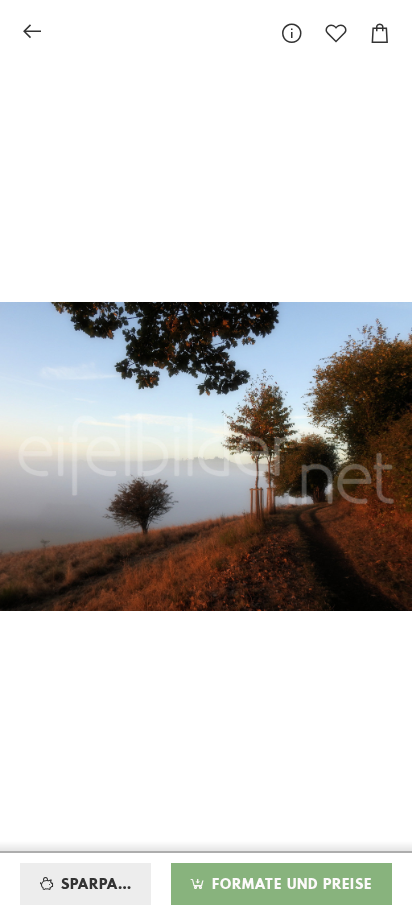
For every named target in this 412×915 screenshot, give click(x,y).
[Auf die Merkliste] (336, 33)
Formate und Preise (289, 885)
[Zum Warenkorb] (380, 33)
